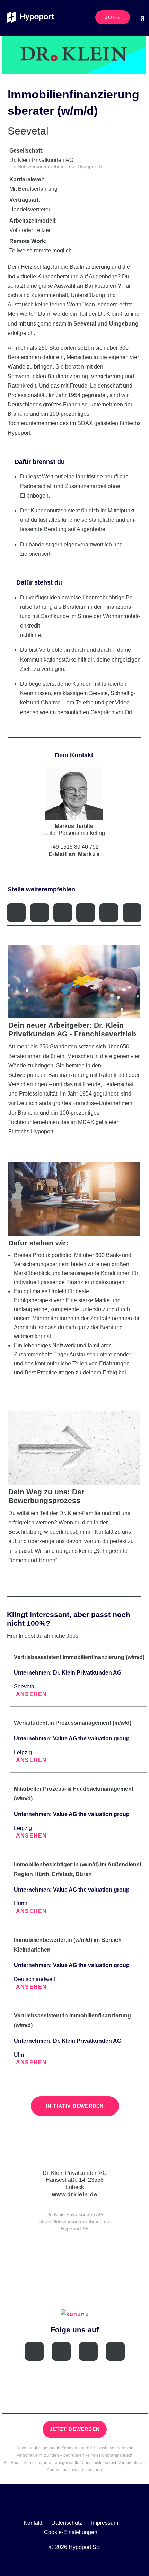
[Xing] (34, 2351)
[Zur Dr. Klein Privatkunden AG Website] (75, 2156)
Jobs (113, 17)
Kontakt (33, 2523)
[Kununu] (115, 2351)
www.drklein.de (75, 2194)
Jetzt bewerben (75, 2429)
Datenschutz (67, 2523)
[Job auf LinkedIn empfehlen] (86, 913)
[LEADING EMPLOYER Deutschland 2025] (75, 2260)
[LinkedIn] (61, 2351)
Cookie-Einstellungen (71, 2532)
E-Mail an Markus (74, 854)
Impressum (105, 2523)
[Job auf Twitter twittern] (63, 913)
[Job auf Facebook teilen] (40, 913)
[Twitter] (88, 2351)
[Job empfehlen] (109, 913)
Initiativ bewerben (75, 2106)
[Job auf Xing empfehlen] (16, 913)
